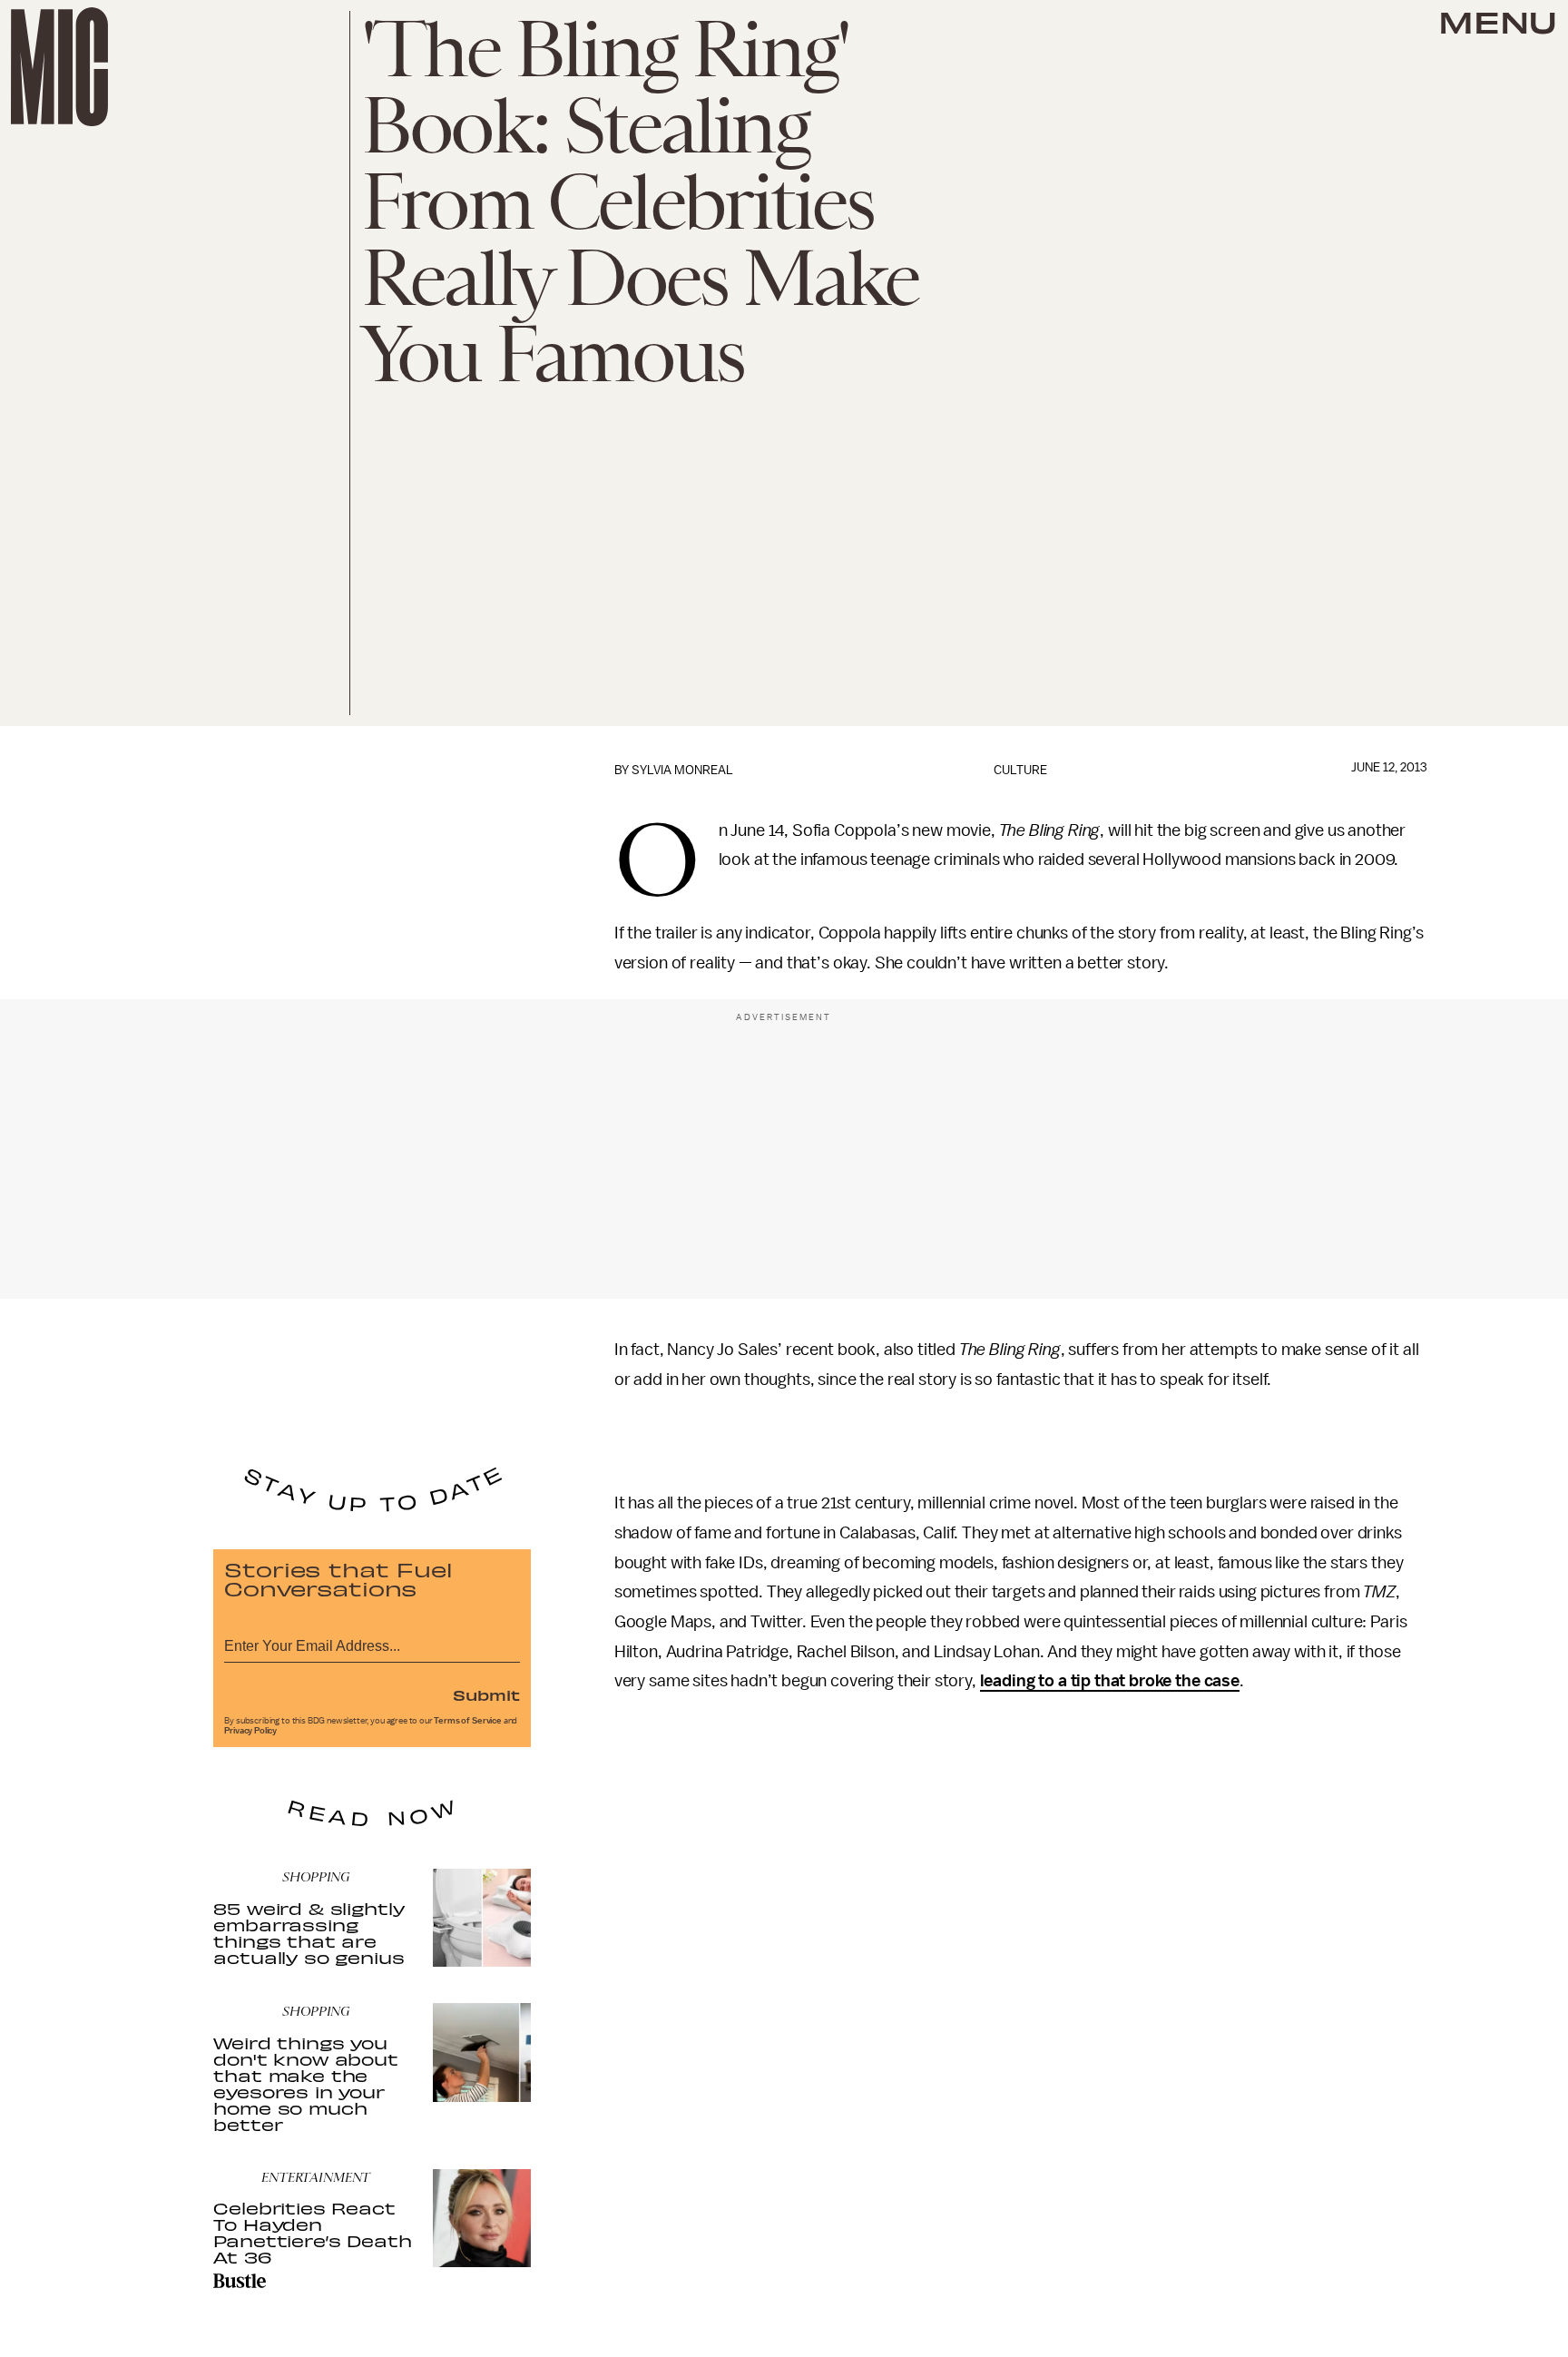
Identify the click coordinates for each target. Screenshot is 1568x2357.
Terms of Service (467, 1721)
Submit (486, 1694)
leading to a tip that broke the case (1110, 1681)
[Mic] (59, 67)
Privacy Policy (250, 1731)
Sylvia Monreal (682, 770)
